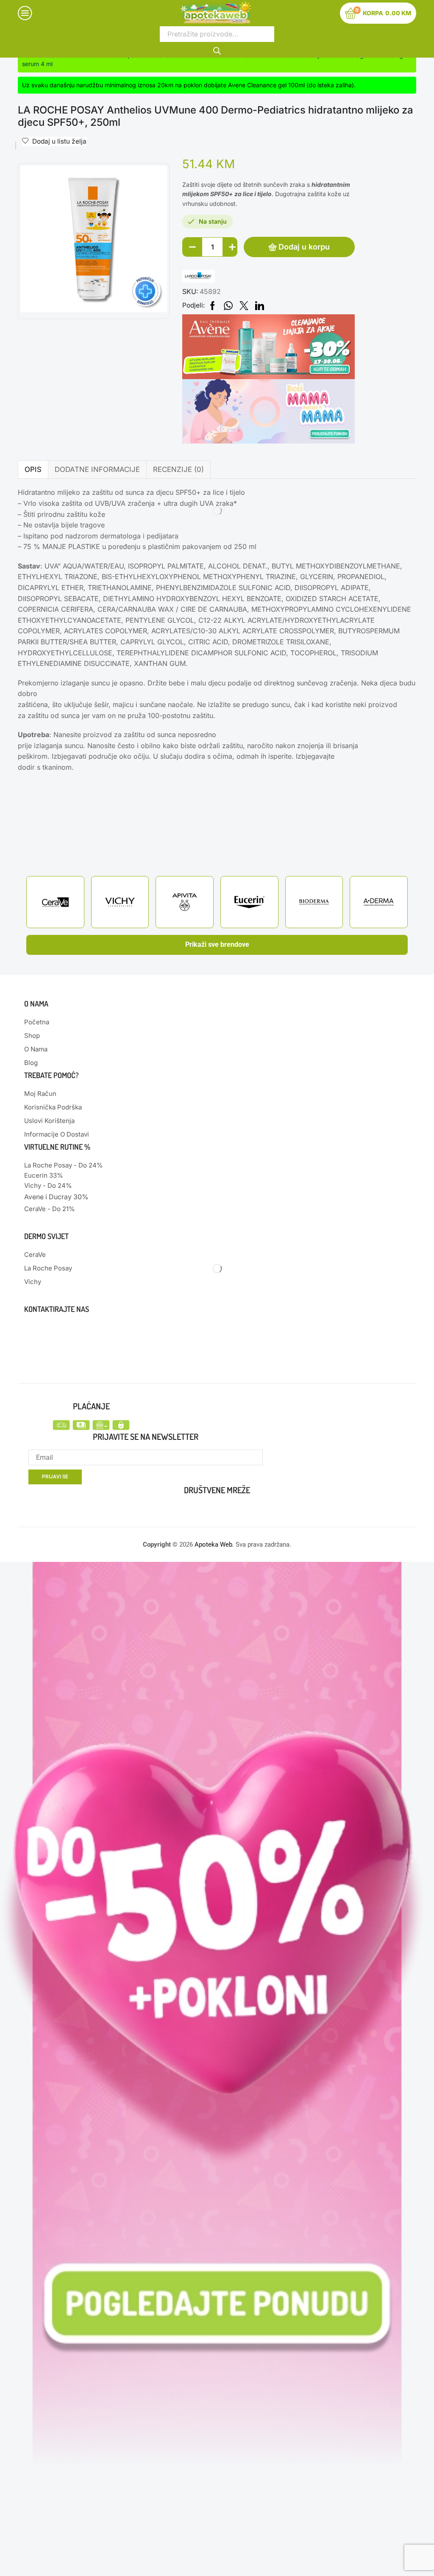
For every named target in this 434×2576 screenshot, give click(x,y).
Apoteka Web (213, 1544)
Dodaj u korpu (304, 247)
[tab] (33, 470)
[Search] (217, 50)
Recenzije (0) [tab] (178, 469)
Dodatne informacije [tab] (97, 469)
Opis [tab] (33, 469)
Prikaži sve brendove (217, 944)
